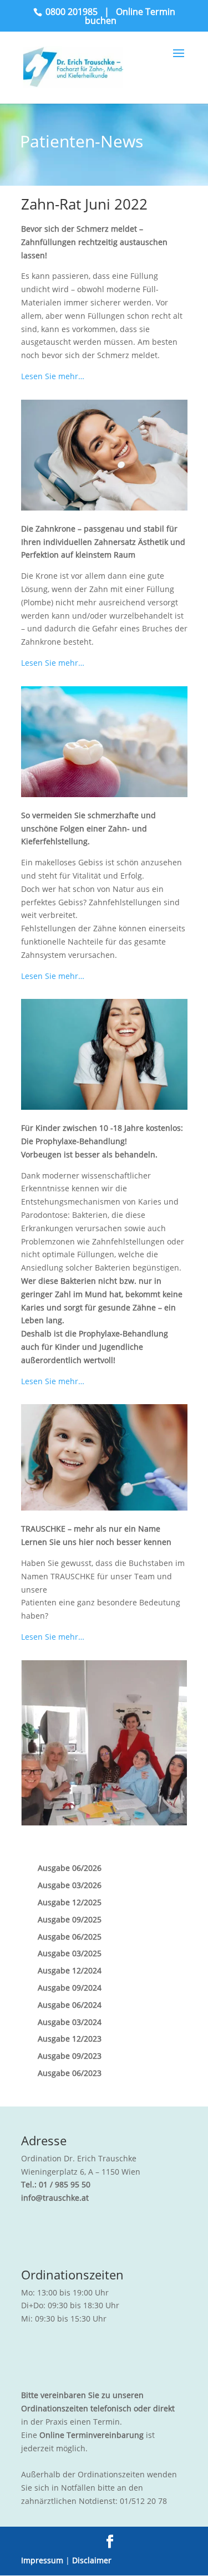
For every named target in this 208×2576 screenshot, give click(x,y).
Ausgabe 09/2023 (70, 2056)
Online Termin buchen (130, 16)
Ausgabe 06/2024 (70, 2005)
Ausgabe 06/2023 (70, 2073)
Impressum (42, 2560)
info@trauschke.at (55, 2198)
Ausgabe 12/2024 (70, 1970)
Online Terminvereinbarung (92, 2435)
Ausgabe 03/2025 (70, 1953)
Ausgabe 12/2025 (70, 1902)
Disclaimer (92, 2560)
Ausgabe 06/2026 (70, 1868)
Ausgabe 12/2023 (70, 2039)
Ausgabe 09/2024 (70, 1988)
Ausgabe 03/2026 (70, 1885)
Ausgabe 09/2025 (70, 1919)
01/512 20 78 (143, 2501)
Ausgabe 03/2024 (70, 2022)
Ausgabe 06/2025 (70, 1937)
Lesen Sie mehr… (53, 376)
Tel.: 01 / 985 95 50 (56, 2184)
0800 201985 (72, 12)
